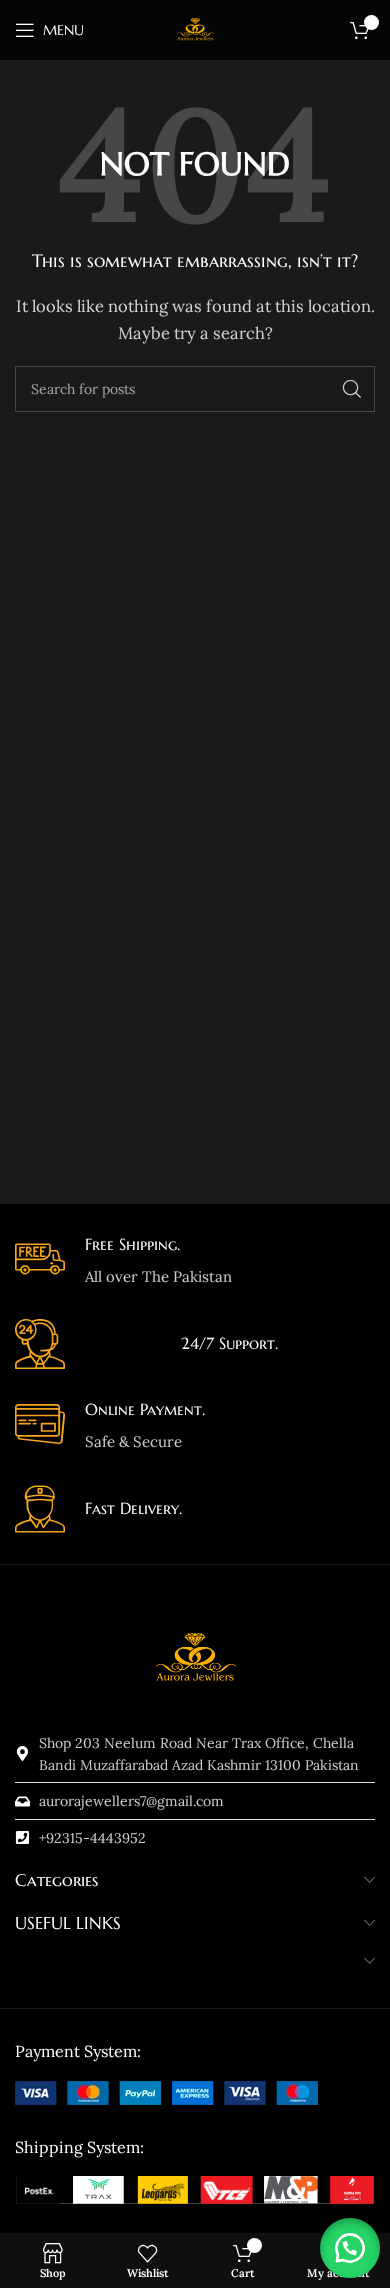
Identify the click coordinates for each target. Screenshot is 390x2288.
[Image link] (166, 2091)
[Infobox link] (195, 1261)
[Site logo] (195, 28)
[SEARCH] (352, 389)
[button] (350, 2248)
